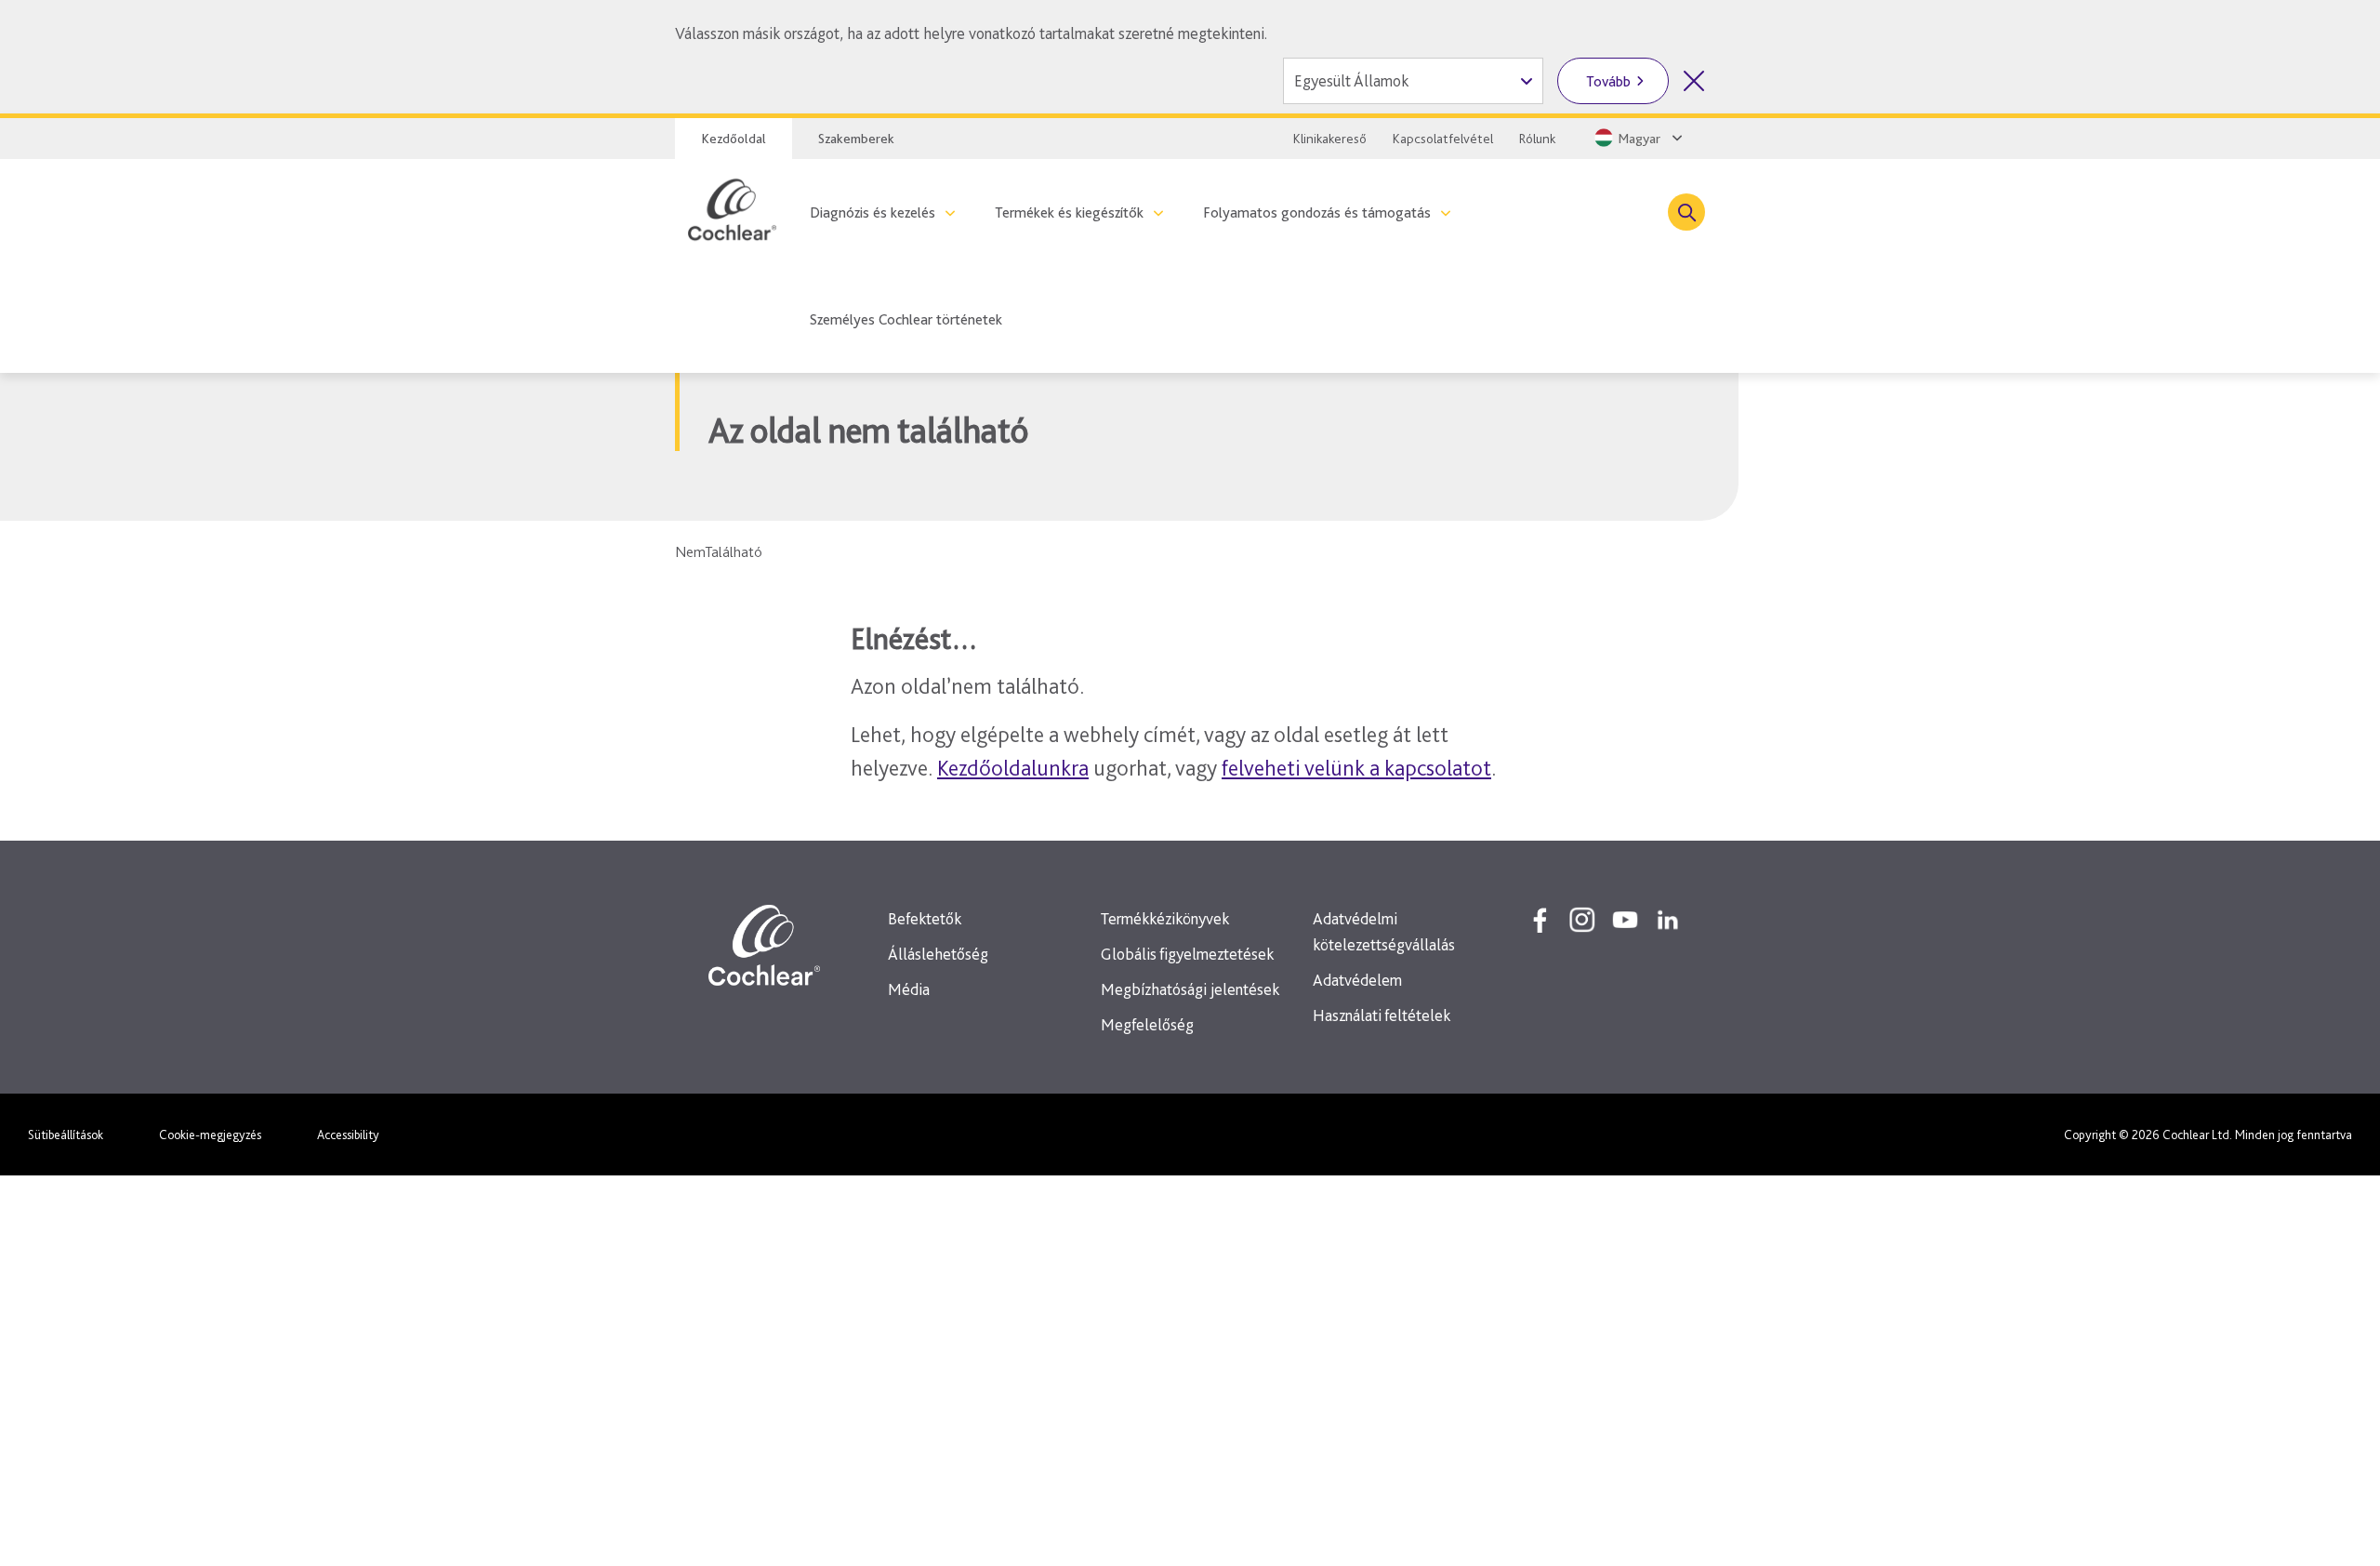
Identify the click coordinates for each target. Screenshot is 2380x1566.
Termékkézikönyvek (1165, 918)
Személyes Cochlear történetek (906, 319)
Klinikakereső (1330, 139)
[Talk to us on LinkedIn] (1668, 920)
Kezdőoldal (734, 139)
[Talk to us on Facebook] (1540, 920)
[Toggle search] (1686, 212)
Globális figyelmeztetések (1187, 954)
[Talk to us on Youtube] (1625, 920)
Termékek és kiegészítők (1069, 212)
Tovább (1608, 81)
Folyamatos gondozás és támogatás (1317, 212)
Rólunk (1537, 139)
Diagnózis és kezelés (873, 212)
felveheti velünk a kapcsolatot (1356, 768)
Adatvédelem (1357, 980)
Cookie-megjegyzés (210, 1135)
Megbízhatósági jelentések (1190, 989)
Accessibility (348, 1135)
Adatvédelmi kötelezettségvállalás (1384, 931)
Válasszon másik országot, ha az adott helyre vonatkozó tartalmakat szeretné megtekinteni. (971, 33)
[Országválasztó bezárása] (1694, 81)
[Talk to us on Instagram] (1582, 920)
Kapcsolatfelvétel (1443, 139)
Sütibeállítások (66, 1135)
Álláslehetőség (938, 954)
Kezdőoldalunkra (1013, 768)
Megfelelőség (1147, 1024)
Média (909, 989)
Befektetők (925, 918)
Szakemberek (856, 139)
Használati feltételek (1382, 1015)
